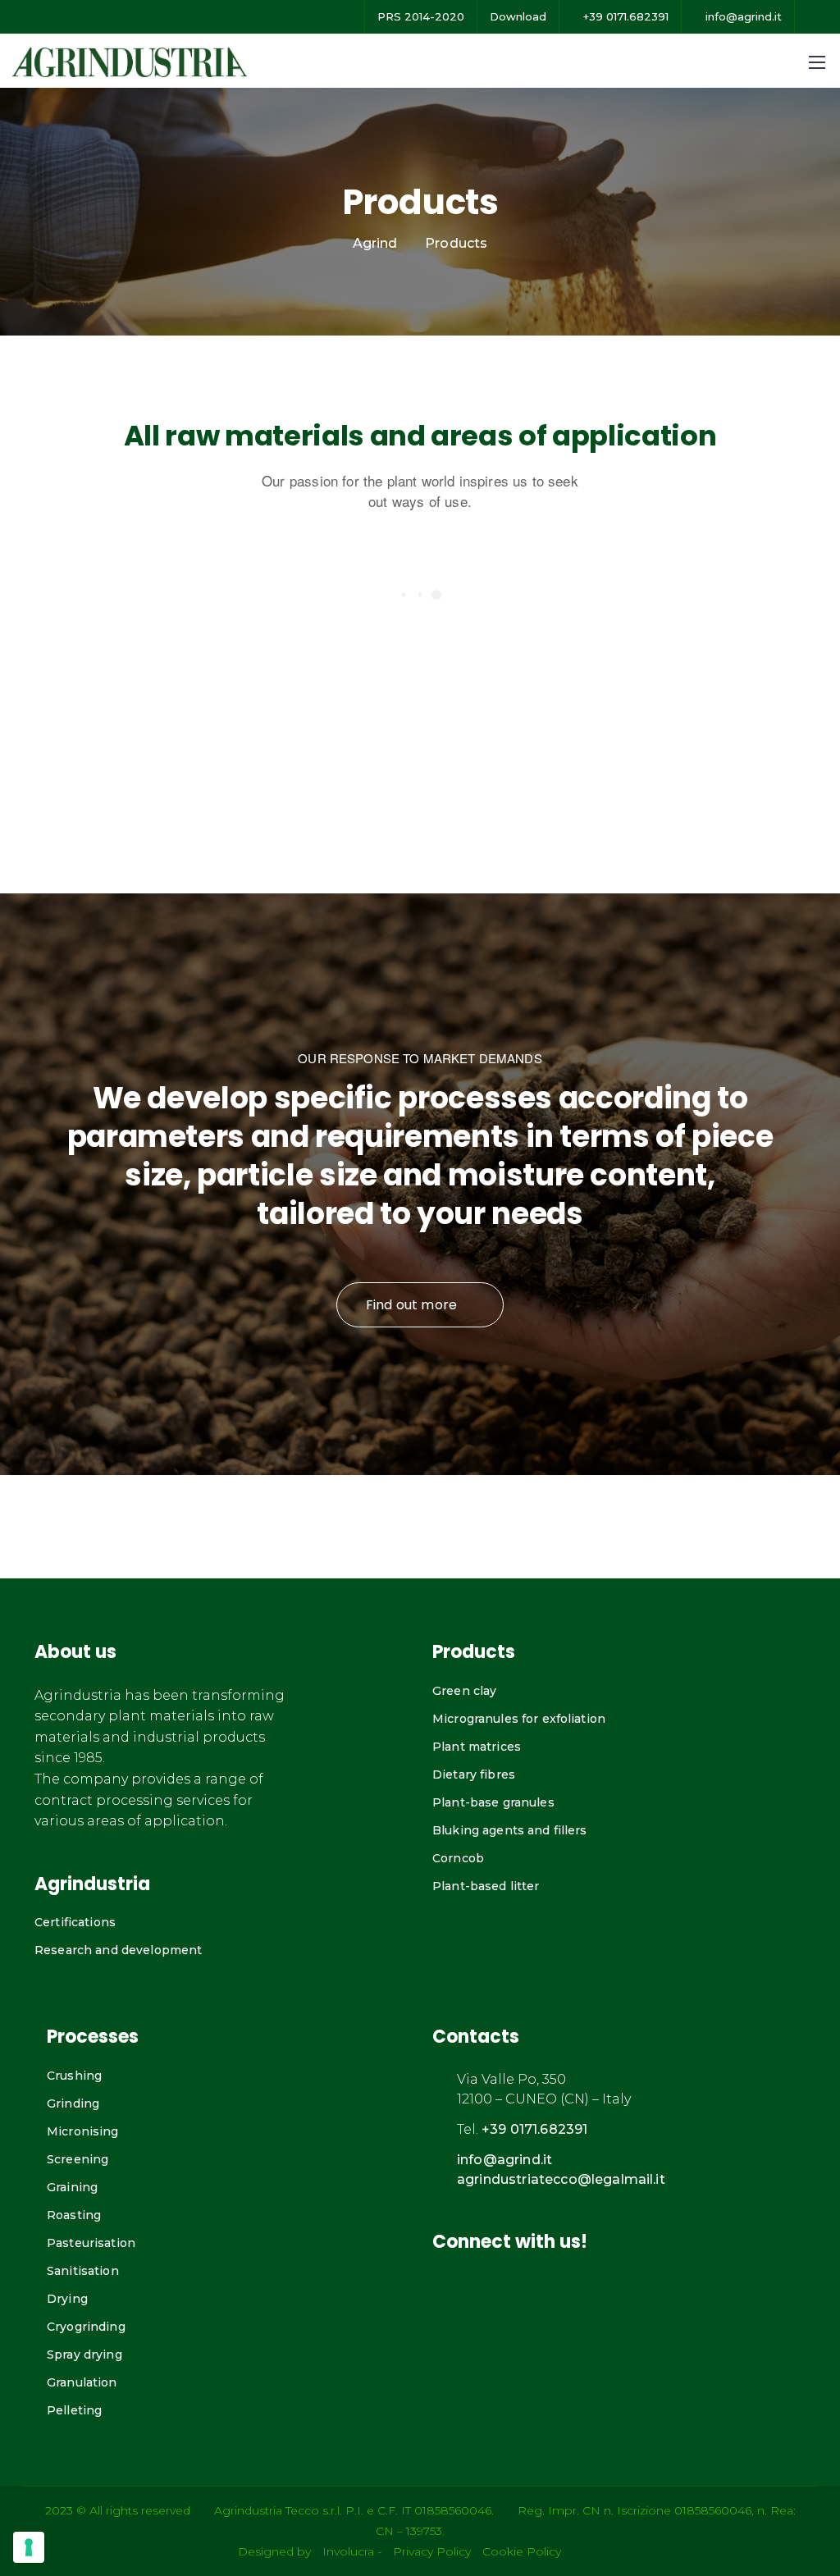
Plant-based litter (486, 1886)
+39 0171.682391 (624, 16)
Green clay (464, 1691)
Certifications (75, 1922)
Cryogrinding (86, 2327)
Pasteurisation (91, 2243)
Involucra (348, 2551)
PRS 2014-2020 (421, 16)
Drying (67, 2299)
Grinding (73, 2103)
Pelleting (74, 2410)
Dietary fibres (474, 1774)
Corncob (458, 1858)
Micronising (83, 2131)
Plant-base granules (493, 1802)
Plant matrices (477, 1747)
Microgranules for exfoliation (519, 1719)
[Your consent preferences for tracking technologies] (29, 2547)
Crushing (74, 2076)
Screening (78, 2159)
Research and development (118, 1950)
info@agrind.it (742, 16)
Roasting (74, 2215)
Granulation (82, 2382)
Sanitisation (83, 2271)
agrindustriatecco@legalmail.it (561, 2179)
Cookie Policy (522, 2551)
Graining (72, 2187)
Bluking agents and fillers (510, 1830)
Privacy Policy (432, 2551)
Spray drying (84, 2354)
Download (518, 16)
